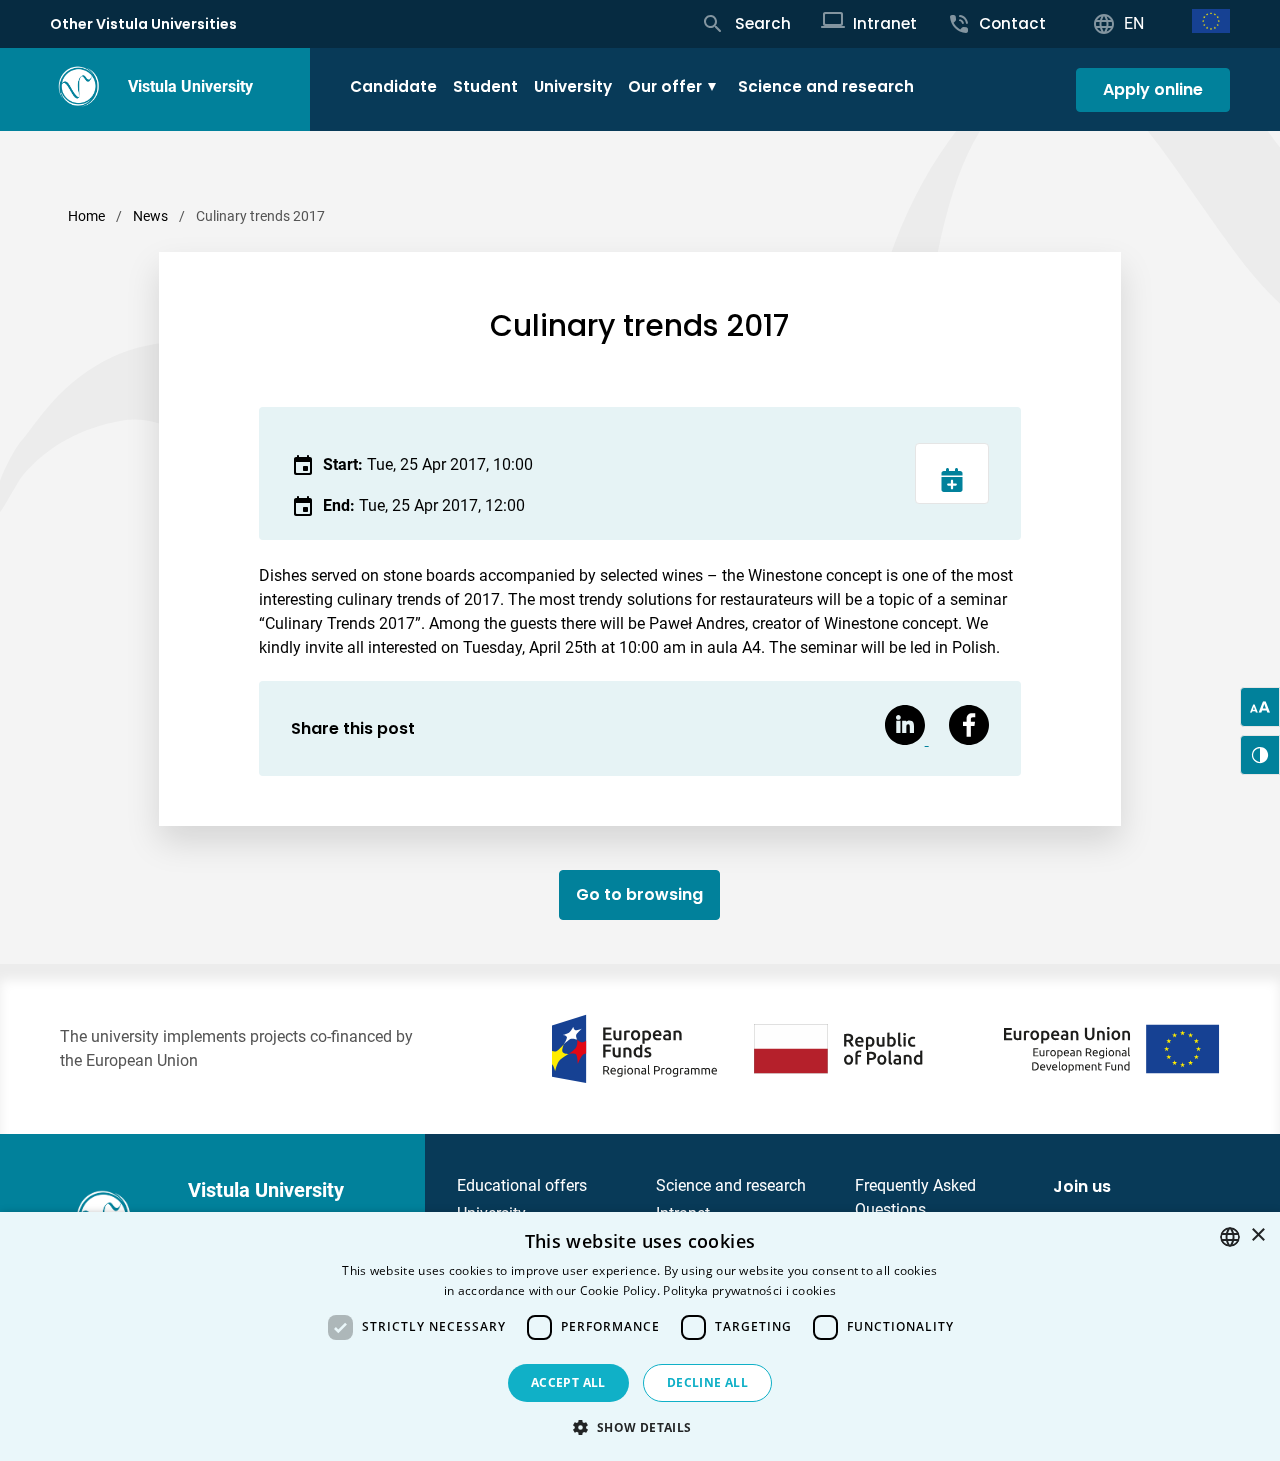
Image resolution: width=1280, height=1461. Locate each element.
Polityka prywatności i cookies (749, 1290)
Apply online (1153, 89)
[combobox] (1230, 1237)
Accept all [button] (568, 1382)
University (573, 86)
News (150, 216)
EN (1134, 23)
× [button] (1257, 1235)
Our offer (665, 86)
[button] (639, 1427)
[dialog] (640, 1336)
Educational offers (522, 1185)
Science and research (826, 86)
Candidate (393, 86)
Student (485, 86)
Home (86, 216)
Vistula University (190, 86)
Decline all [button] (707, 1382)
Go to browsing (639, 894)
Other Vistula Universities (143, 24)
